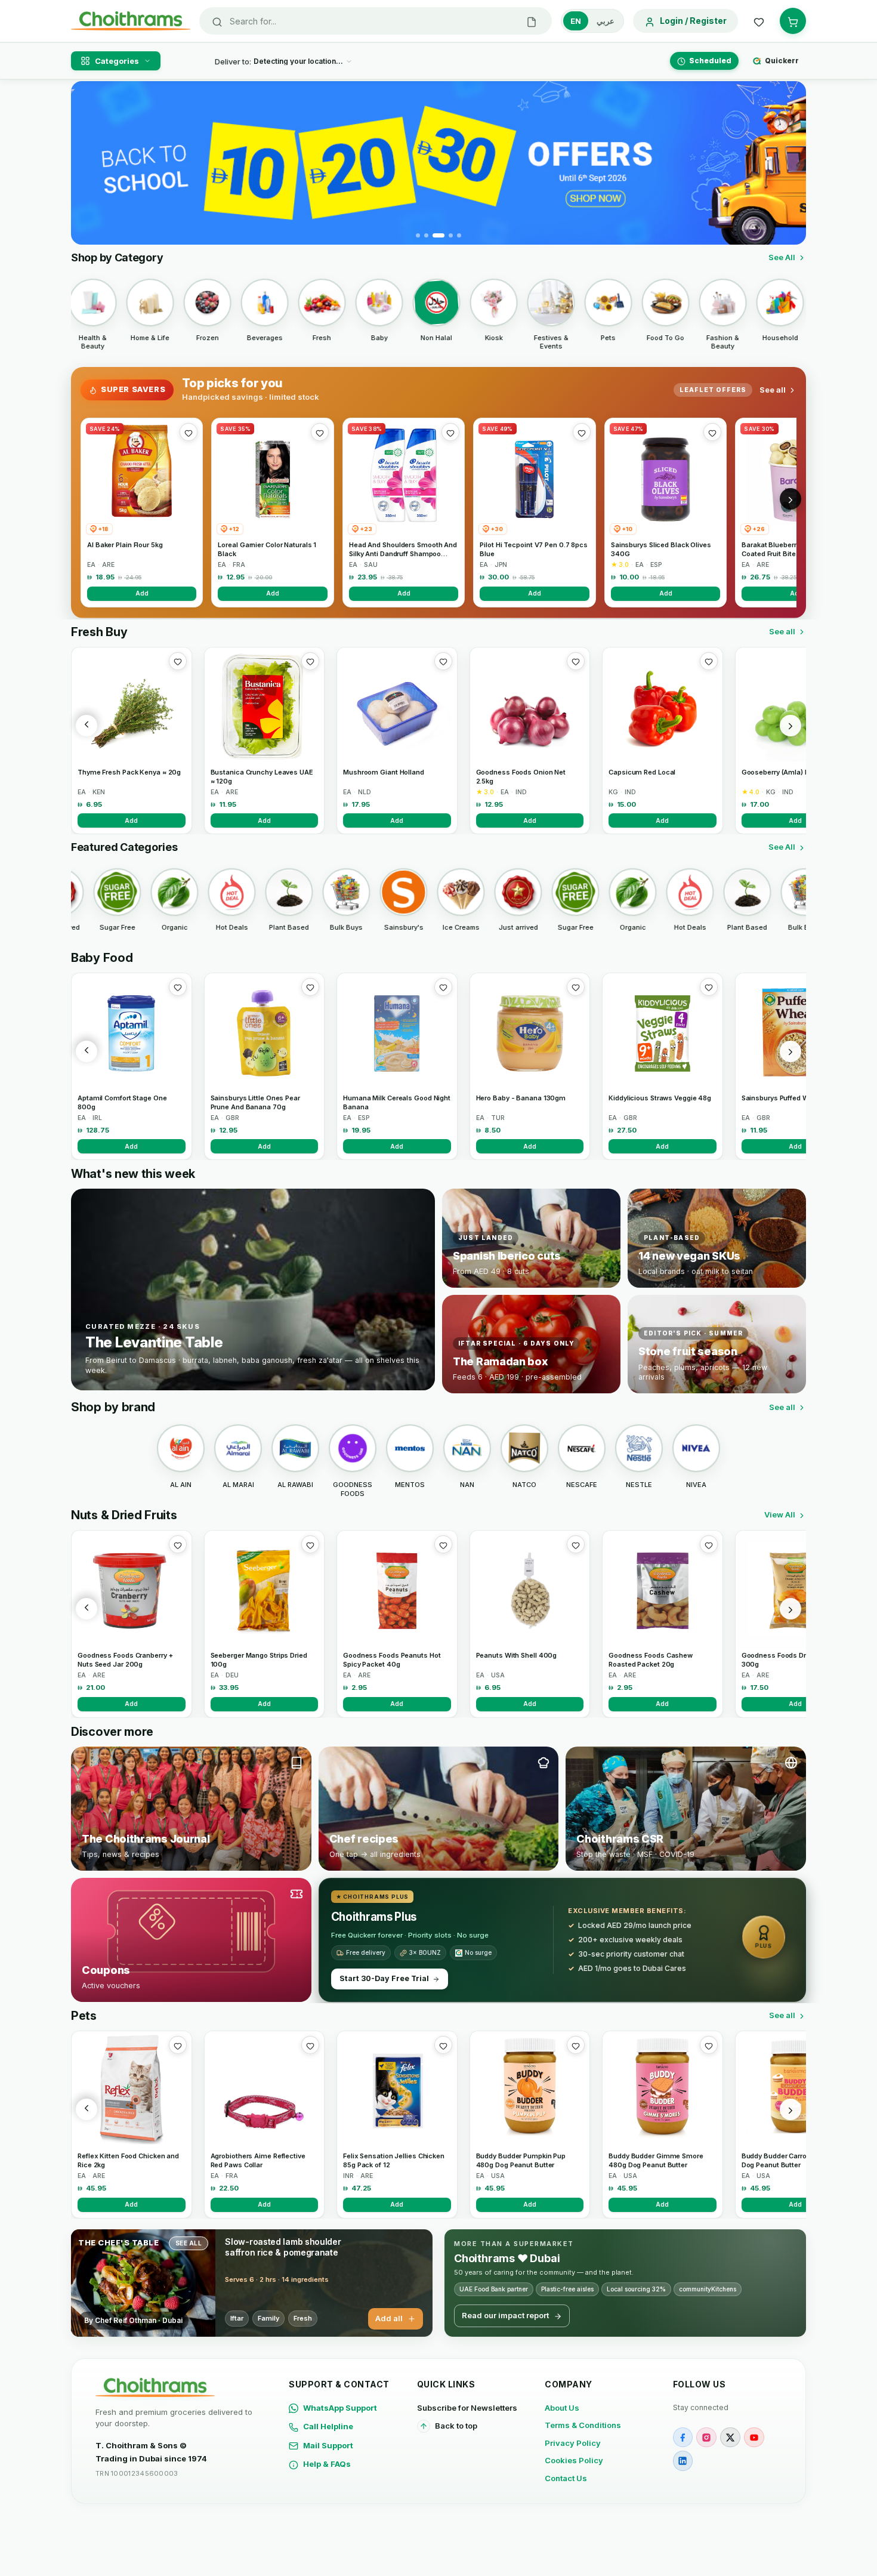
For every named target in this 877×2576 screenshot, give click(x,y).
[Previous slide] (87, 163)
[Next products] (790, 726)
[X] (730, 2438)
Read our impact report (505, 2315)
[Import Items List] (532, 21)
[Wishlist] (759, 21)
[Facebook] (683, 2438)
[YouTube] (754, 2438)
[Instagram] (706, 2438)
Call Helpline (328, 2426)
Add (142, 593)
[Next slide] (790, 163)
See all (773, 390)
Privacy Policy (573, 2443)
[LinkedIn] (683, 2461)
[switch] (592, 21)
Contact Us (566, 2478)
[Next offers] (790, 499)
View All (780, 1514)
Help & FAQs (327, 2464)
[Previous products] (87, 726)
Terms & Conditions (583, 2425)
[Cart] (793, 21)
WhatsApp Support (340, 2408)
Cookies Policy (574, 2460)
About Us (562, 2408)
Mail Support (328, 2445)
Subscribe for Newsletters (467, 2408)
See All (782, 257)
